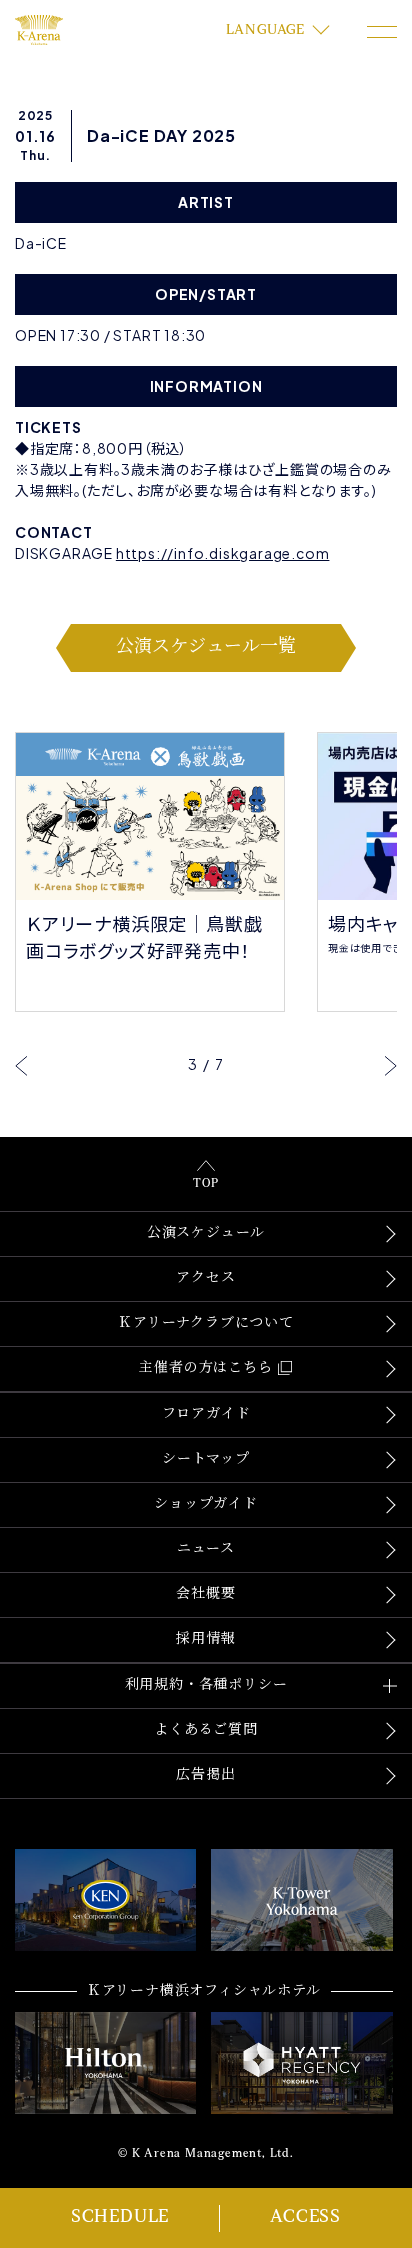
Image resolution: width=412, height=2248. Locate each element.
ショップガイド (206, 1504)
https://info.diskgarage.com (223, 553)
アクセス (205, 1278)
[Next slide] (390, 1064)
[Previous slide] (21, 1064)
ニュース (206, 1549)
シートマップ (206, 1459)
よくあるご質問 (206, 1730)
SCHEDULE (120, 2218)
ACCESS (305, 2218)
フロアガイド (206, 1414)
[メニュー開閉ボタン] (382, 32)
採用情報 (205, 1639)
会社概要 (205, 1594)
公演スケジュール (206, 1233)
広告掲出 (205, 1775)
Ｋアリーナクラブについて (206, 1323)
